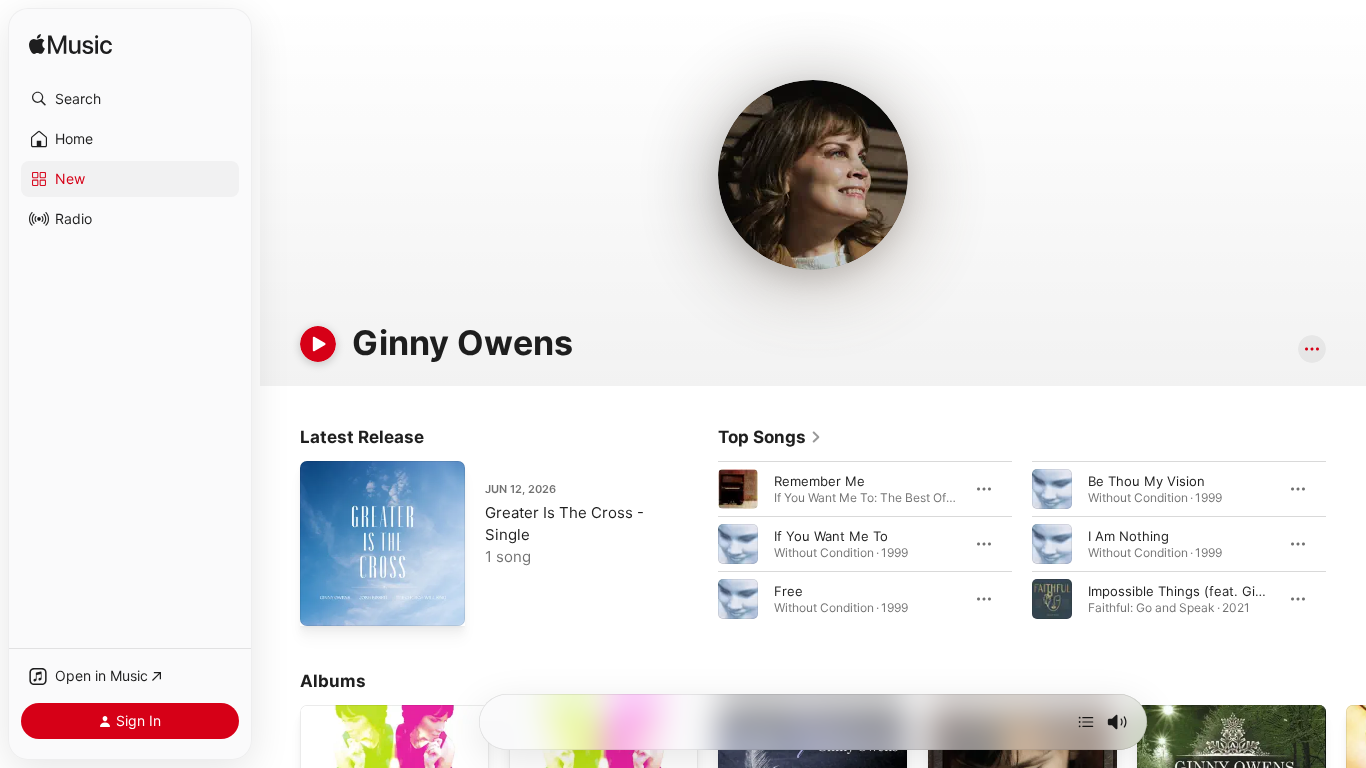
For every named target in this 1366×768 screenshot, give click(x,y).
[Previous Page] (698, 544)
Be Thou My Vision (1146, 481)
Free (788, 591)
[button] (130, 99)
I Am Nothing (1128, 536)
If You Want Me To (831, 536)
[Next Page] (1346, 544)
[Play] (318, 344)
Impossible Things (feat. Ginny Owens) (1209, 591)
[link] (770, 437)
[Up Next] (1086, 722)
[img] (70, 45)
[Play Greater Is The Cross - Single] (325, 601)
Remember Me (819, 481)
